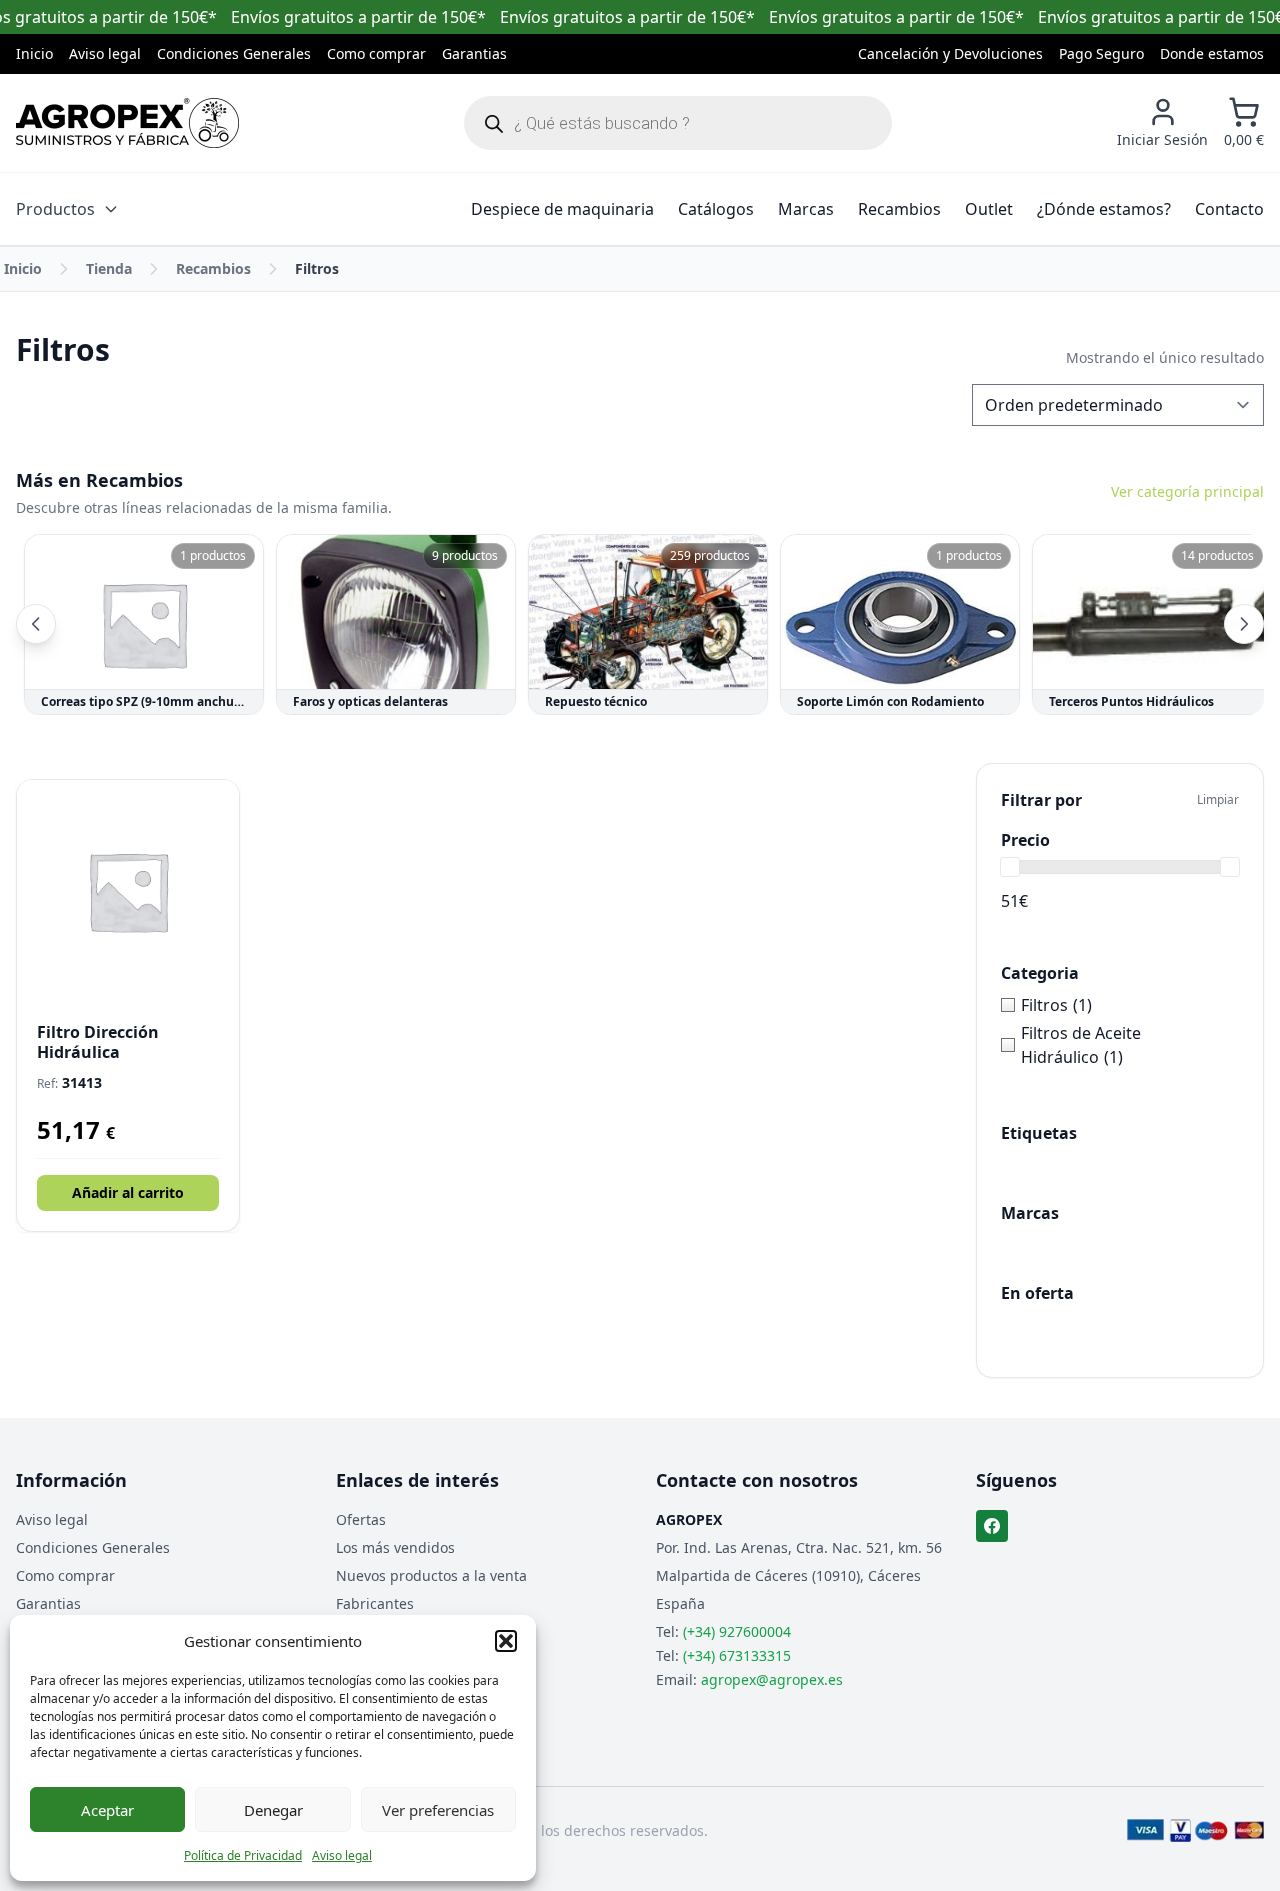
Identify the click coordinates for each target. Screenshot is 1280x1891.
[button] (506, 1641)
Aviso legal (342, 1855)
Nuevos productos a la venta (431, 1575)
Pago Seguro (1101, 53)
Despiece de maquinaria (562, 209)
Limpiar (1218, 800)
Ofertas (361, 1519)
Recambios (899, 209)
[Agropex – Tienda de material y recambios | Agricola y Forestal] (127, 123)
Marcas (806, 209)
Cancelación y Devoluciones (950, 53)
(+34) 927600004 (737, 1631)
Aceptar (107, 1810)
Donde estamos (1212, 53)
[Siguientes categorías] (1244, 624)
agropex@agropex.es (772, 1679)
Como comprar (376, 53)
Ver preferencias (438, 1810)
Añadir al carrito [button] (128, 1192)
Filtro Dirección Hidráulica (98, 1042)
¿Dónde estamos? (1104, 209)
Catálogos (716, 209)
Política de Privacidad (243, 1855)
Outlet (989, 209)
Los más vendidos (395, 1547)
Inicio (34, 53)
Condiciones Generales (234, 53)
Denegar (273, 1810)
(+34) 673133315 (737, 1655)
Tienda (109, 268)
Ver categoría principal (1187, 491)
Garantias (474, 53)
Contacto (1229, 209)
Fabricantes (375, 1603)
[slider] (1010, 867)
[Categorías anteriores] (36, 624)
